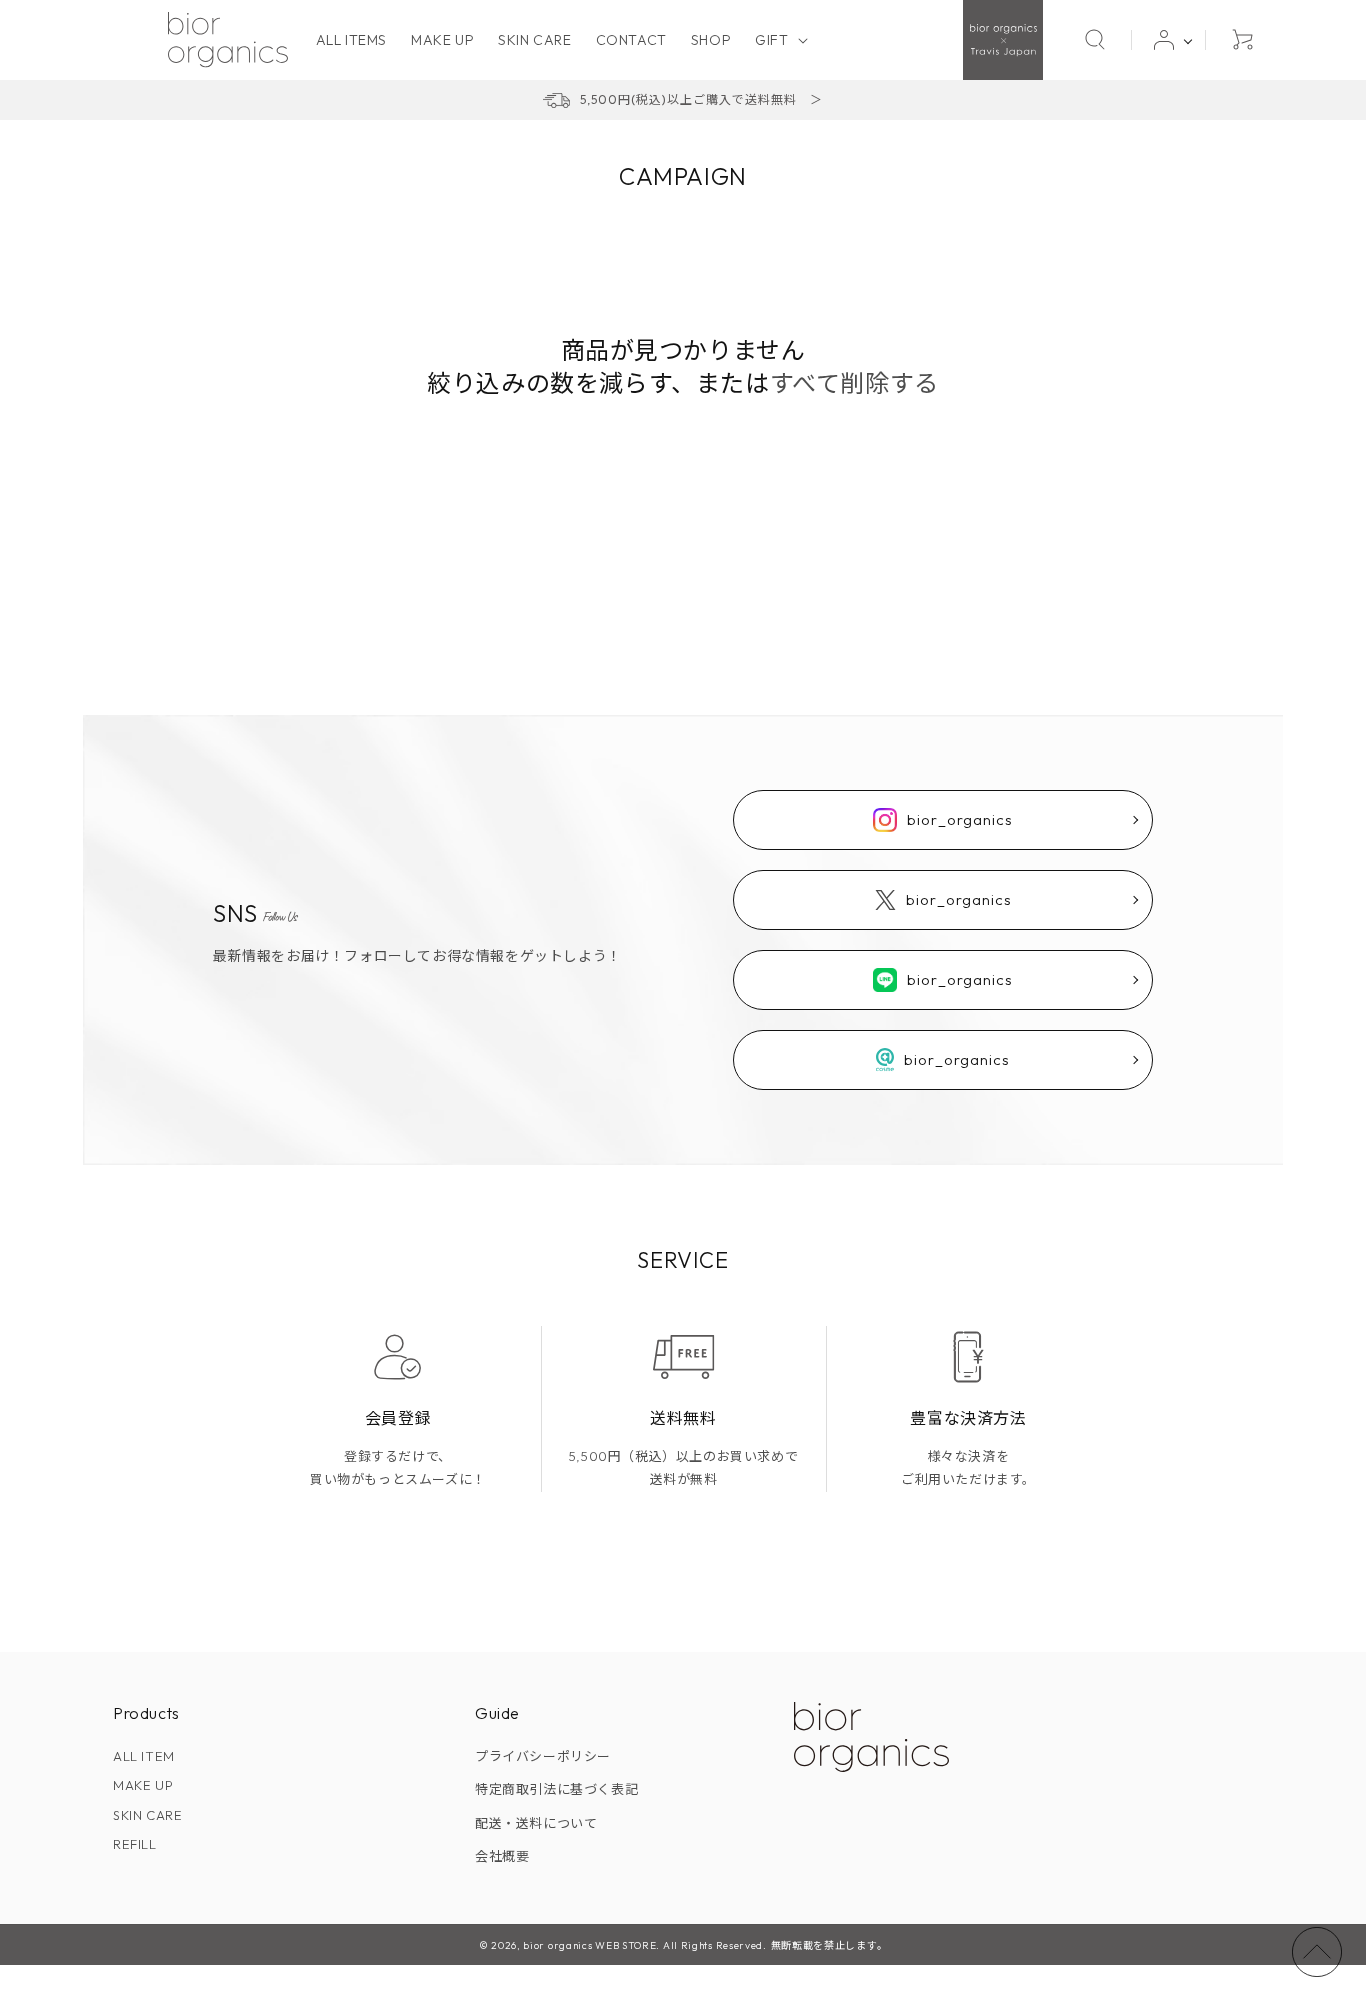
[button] (779, 40)
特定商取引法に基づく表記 (556, 1789)
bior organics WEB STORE (589, 1945)
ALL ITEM (144, 1756)
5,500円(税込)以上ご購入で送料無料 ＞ (701, 99)
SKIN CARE (147, 1815)
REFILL (135, 1844)
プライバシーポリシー (543, 1756)
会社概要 (502, 1856)
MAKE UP (143, 1785)
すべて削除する (854, 383)
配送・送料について (536, 1823)
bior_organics (960, 819)
